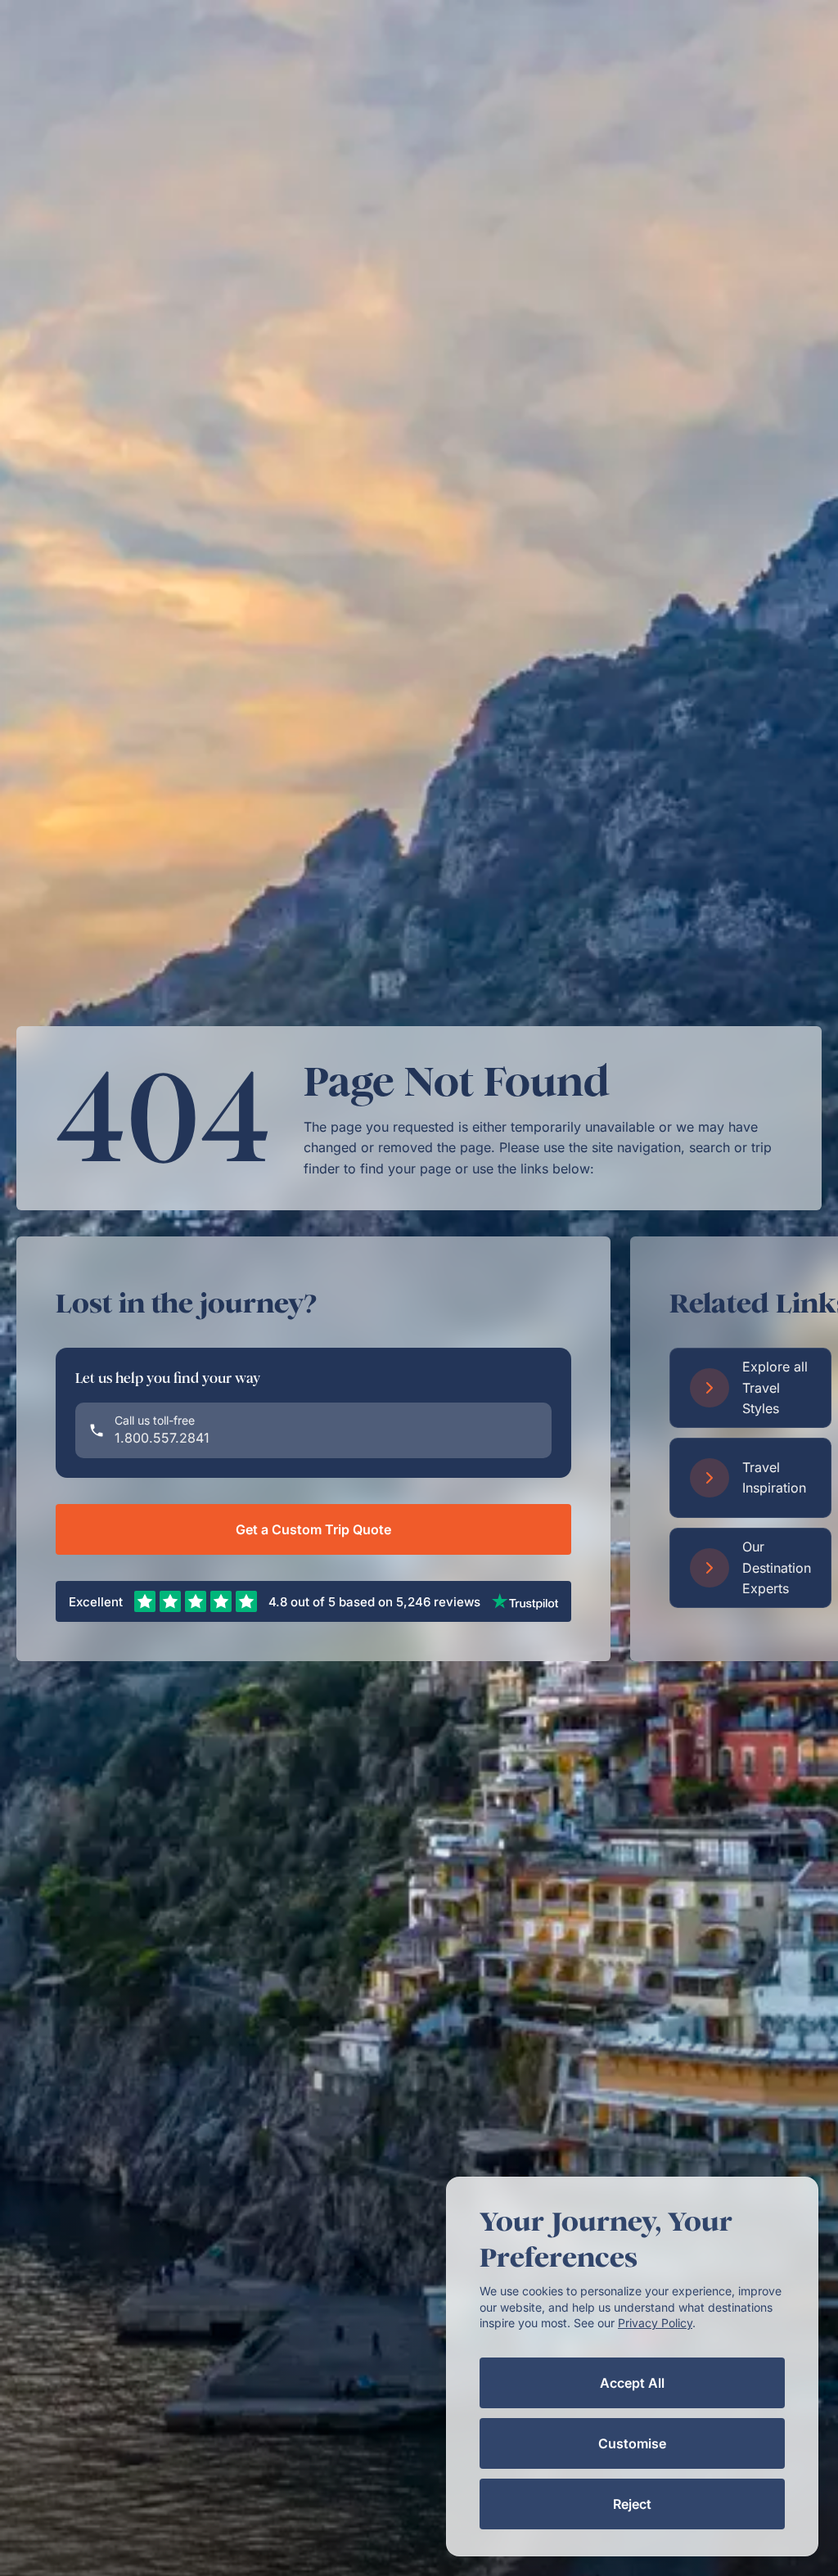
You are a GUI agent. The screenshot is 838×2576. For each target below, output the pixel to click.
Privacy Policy (655, 2323)
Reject (632, 2504)
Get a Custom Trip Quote (313, 1529)
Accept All (632, 2383)
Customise (632, 2443)
